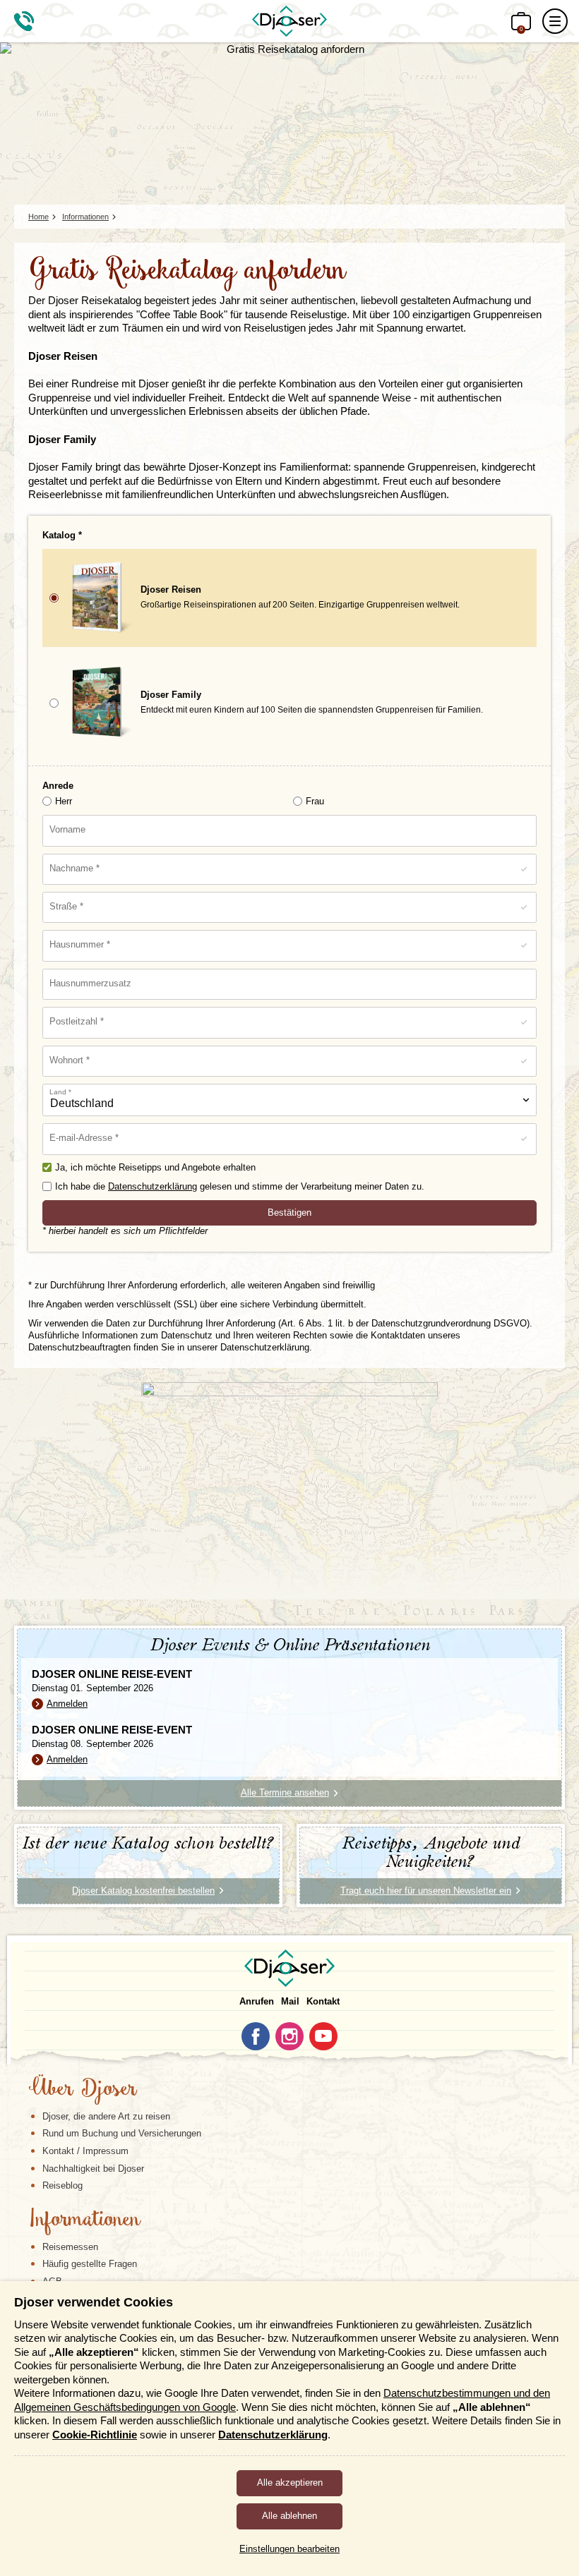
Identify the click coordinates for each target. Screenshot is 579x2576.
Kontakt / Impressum (85, 2151)
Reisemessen (70, 2247)
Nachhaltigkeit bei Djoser (93, 2169)
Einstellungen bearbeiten (289, 2549)
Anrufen (257, 2001)
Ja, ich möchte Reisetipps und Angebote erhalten (155, 1167)
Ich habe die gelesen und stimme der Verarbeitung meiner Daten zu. (240, 1186)
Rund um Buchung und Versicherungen (122, 2133)
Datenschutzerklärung (153, 1186)
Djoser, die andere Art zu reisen (106, 2116)
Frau (315, 801)
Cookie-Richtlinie (95, 2435)
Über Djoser (83, 2090)
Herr (64, 801)
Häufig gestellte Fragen (90, 2264)
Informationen (84, 2220)
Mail (290, 2001)
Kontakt (323, 2001)
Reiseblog (62, 2185)
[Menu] (555, 21)
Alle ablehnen (289, 2516)
